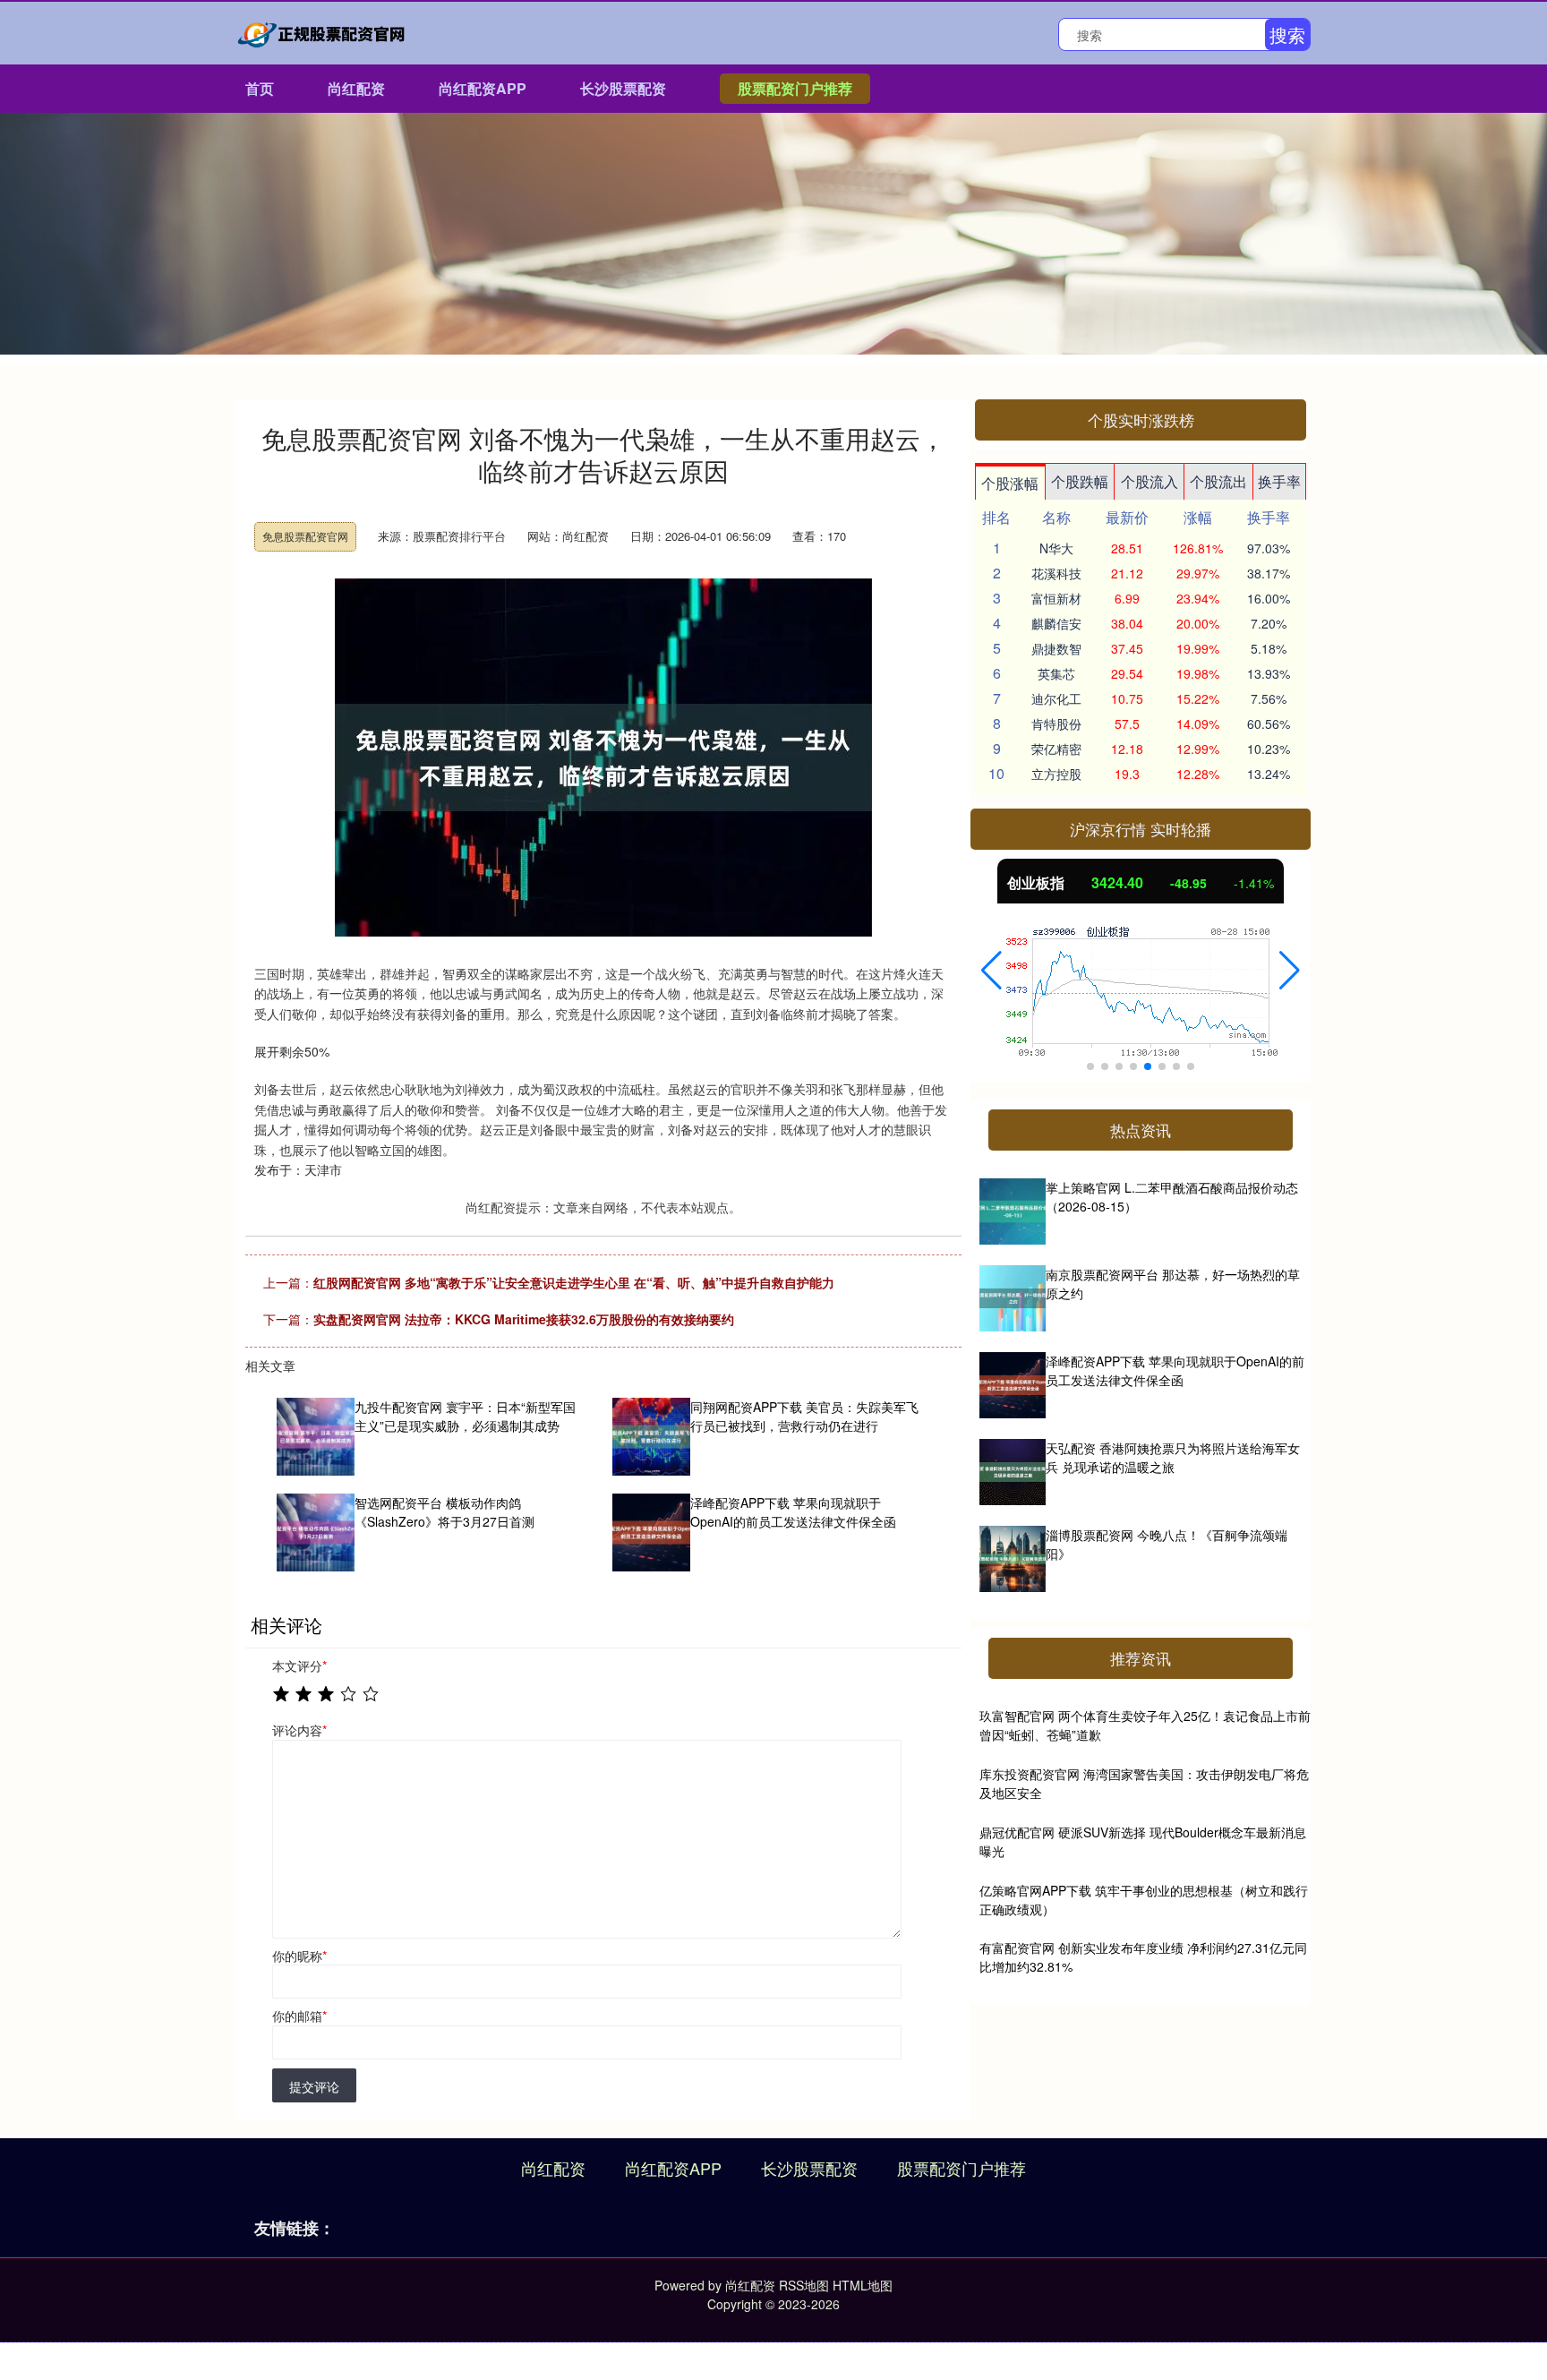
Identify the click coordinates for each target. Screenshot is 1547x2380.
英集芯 (1056, 673)
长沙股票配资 (623, 88)
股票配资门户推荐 (795, 88)
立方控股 (1056, 774)
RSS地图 (804, 2285)
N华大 (1056, 548)
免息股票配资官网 (305, 536)
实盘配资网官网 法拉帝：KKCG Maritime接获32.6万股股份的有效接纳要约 (524, 1319)
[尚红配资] (324, 31)
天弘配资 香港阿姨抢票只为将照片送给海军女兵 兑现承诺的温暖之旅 (1173, 1457)
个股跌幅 (1080, 481)
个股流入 (1150, 481)
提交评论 (314, 2086)
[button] (991, 971)
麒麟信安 (1056, 623)
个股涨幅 (1010, 483)
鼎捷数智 (1056, 648)
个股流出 (1218, 481)
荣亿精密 (1056, 749)
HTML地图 (863, 2285)
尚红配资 (356, 88)
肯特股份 (1056, 723)
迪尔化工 (1056, 698)
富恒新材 (1056, 598)
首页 (260, 88)
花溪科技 (1056, 573)
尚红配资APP (483, 88)
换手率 (1279, 481)
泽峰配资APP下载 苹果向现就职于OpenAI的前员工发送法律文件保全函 (1175, 1370)
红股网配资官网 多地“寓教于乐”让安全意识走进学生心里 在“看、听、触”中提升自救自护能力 (574, 1282)
